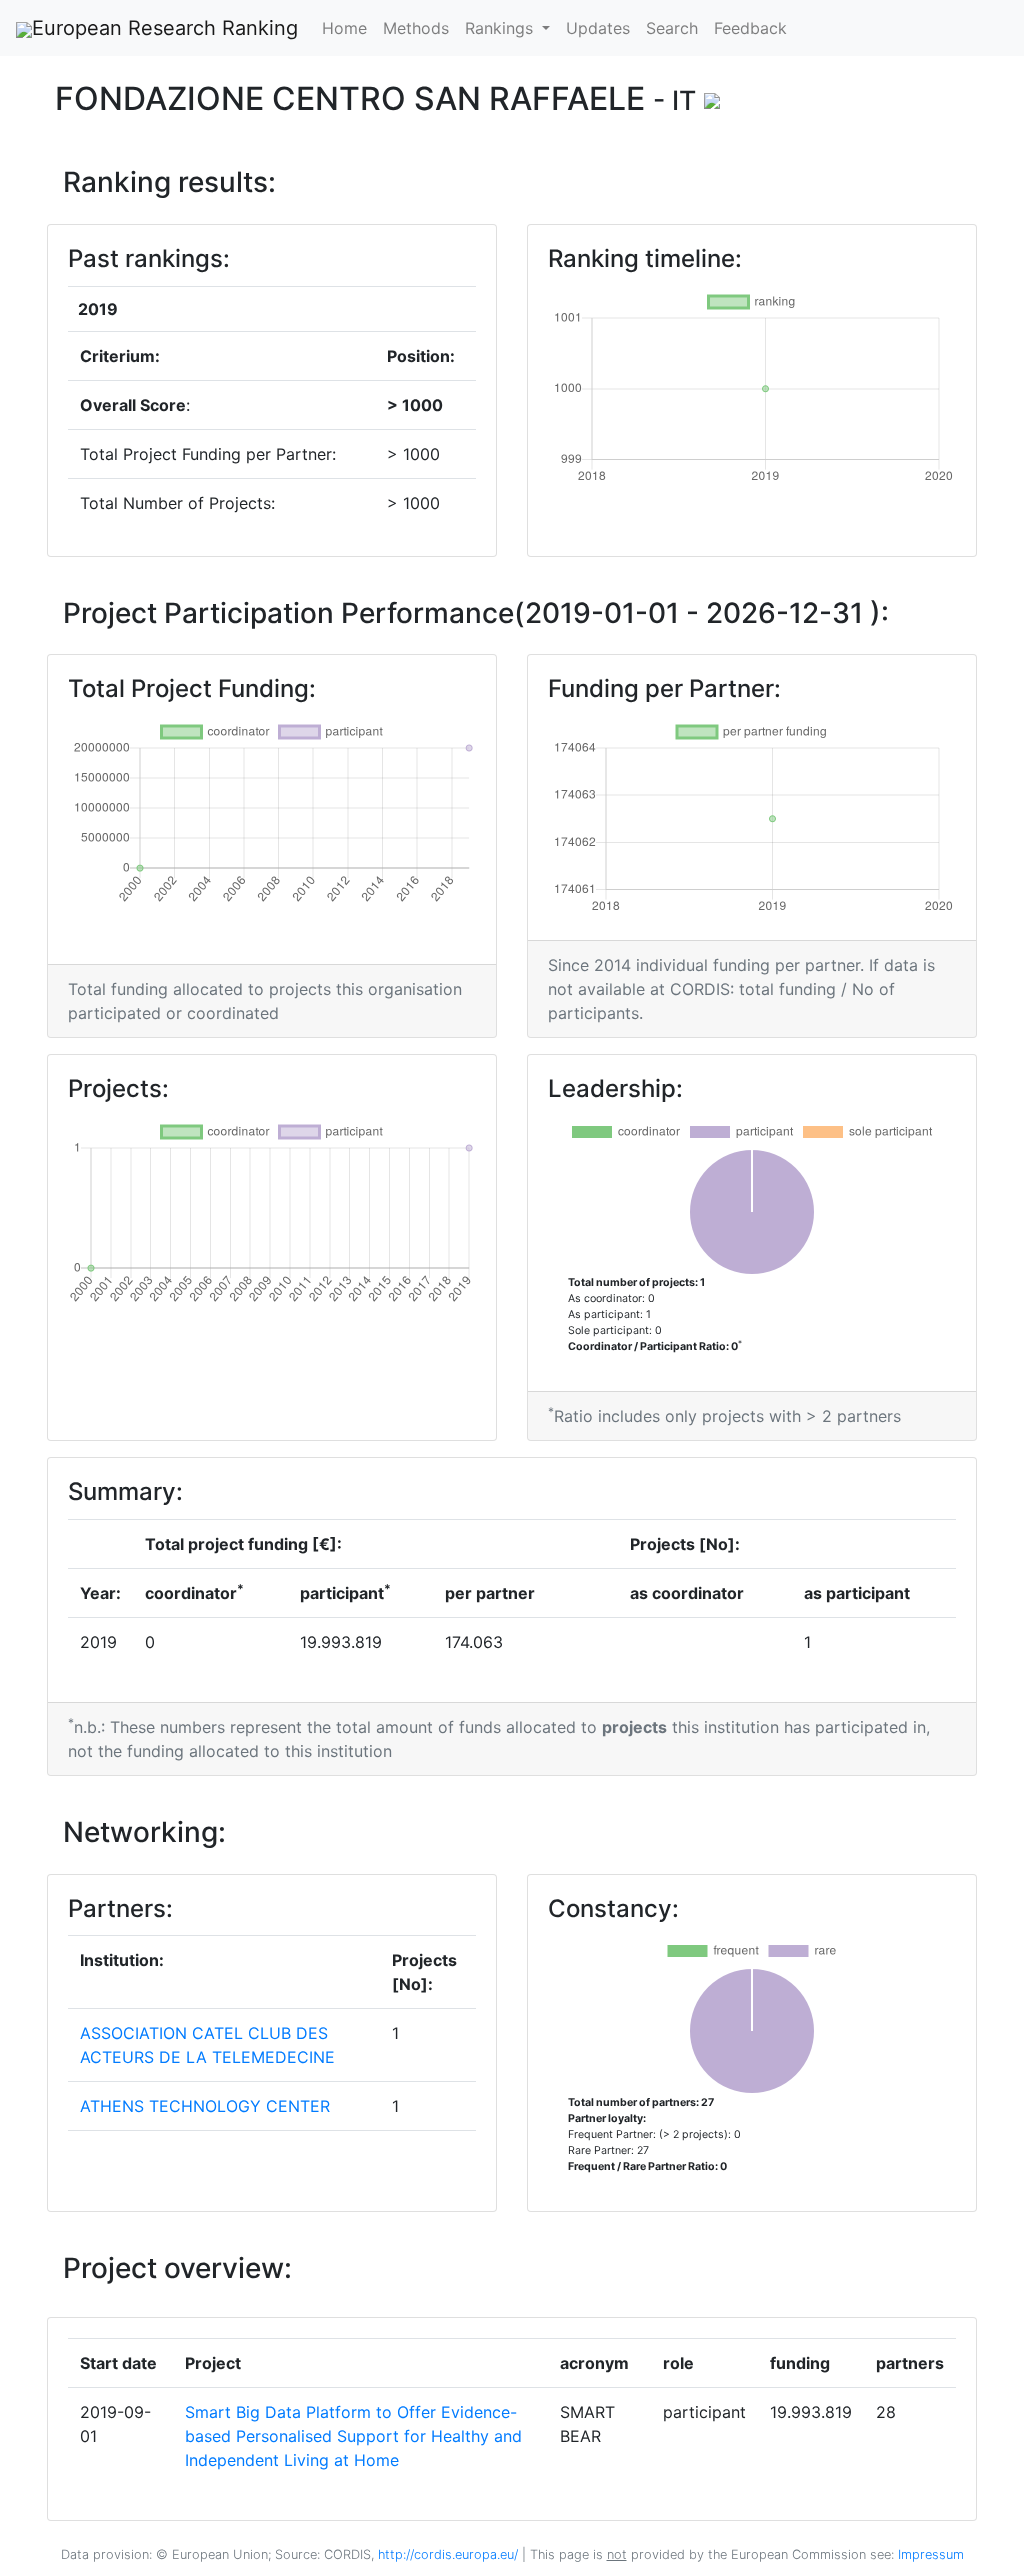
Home (344, 28)
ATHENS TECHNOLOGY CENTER (205, 2106)
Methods (416, 28)
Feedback (750, 28)
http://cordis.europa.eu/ (448, 2554)
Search (672, 28)
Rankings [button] (501, 28)
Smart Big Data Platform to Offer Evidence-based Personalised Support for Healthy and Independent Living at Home (353, 2436)
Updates (598, 28)
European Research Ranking (165, 28)
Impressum (929, 2554)
